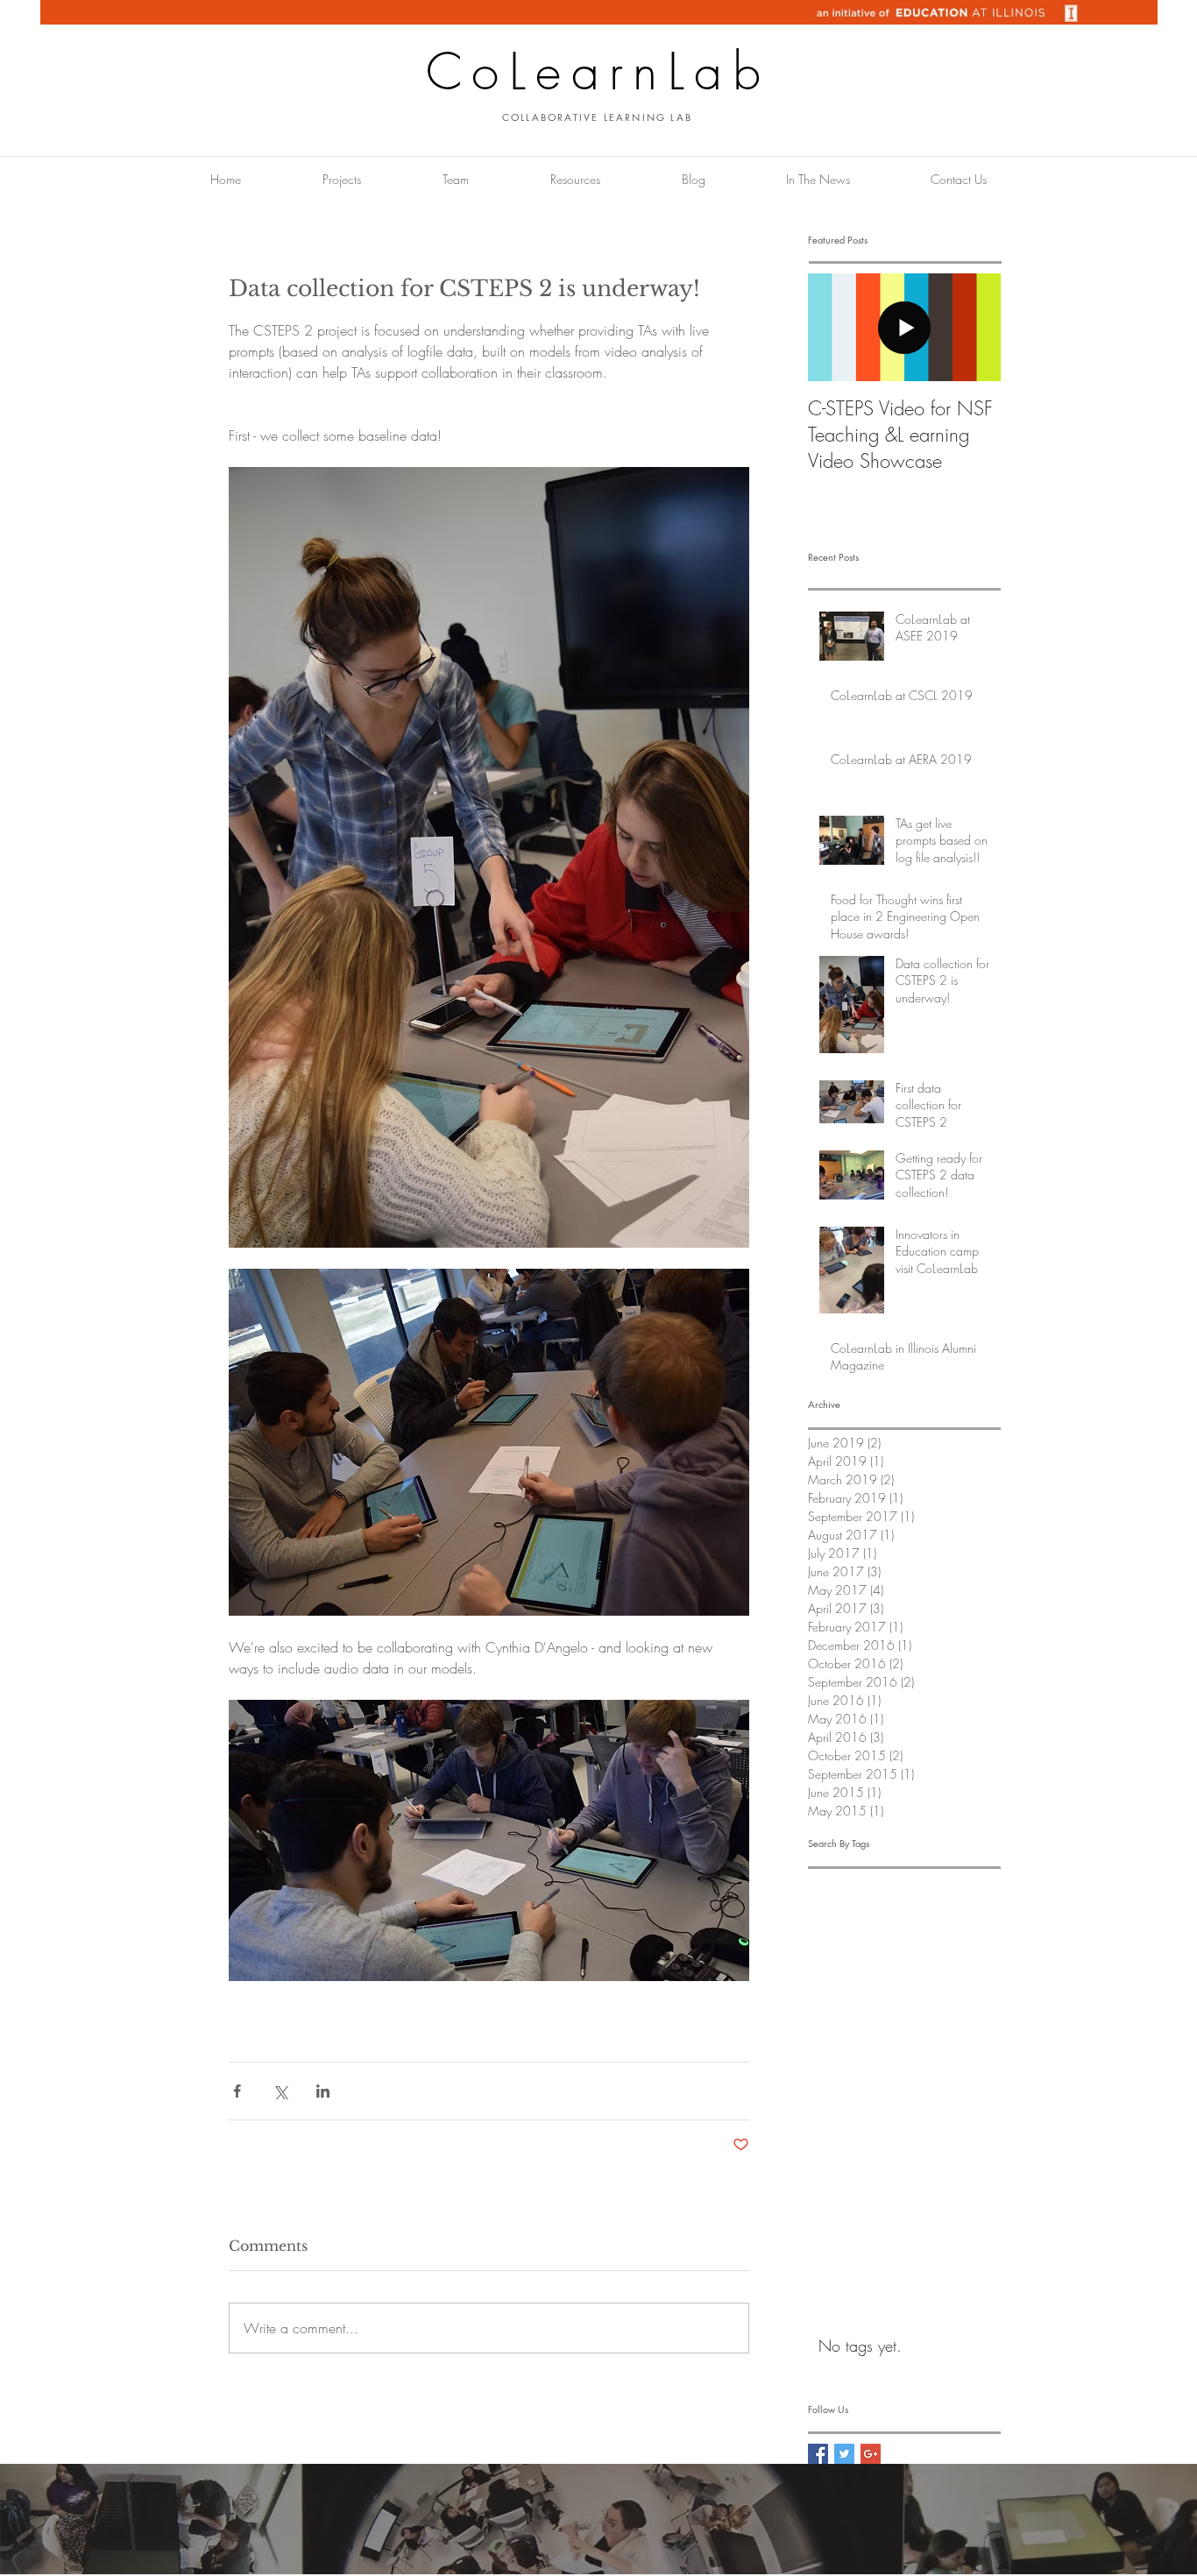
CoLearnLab (598, 71)
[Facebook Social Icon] (818, 2454)
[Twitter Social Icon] (844, 2454)
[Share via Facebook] (237, 2091)
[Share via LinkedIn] (323, 2091)
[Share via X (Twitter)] (280, 2091)
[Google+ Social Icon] (871, 2454)
